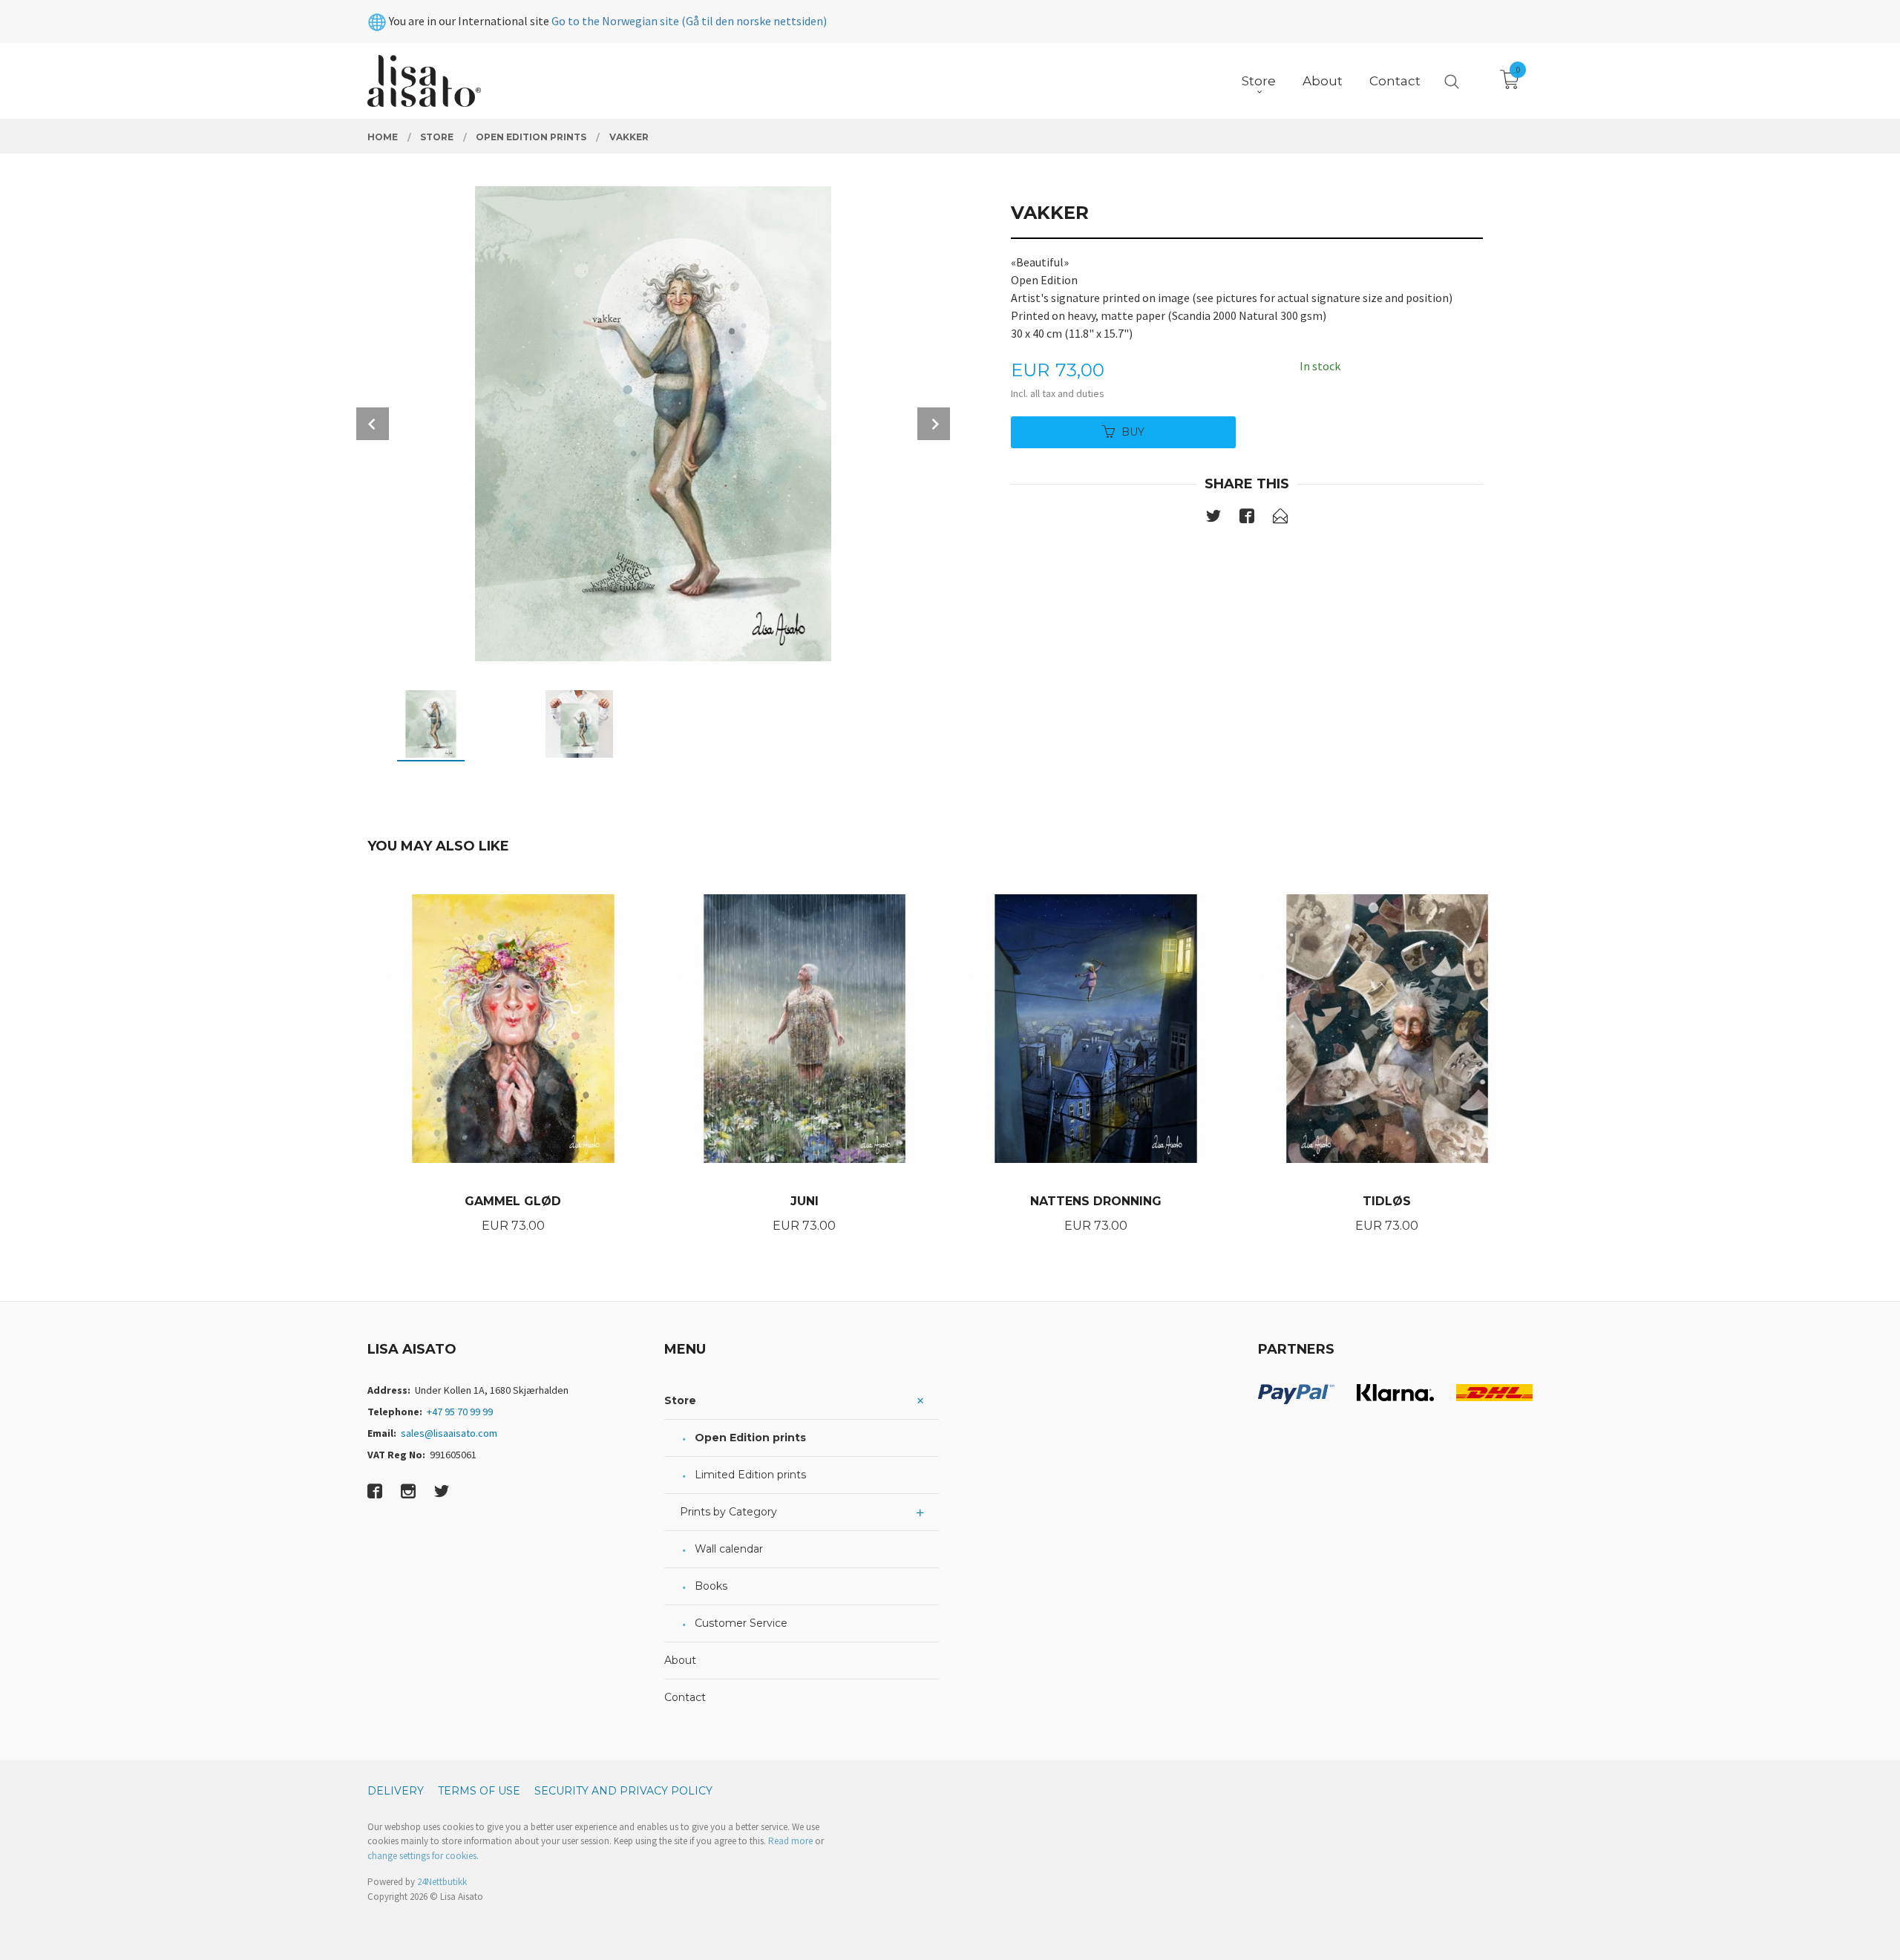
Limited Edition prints (750, 1475)
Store (680, 1400)
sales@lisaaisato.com (449, 1433)
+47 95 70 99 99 (460, 1412)
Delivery (396, 1791)
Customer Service (741, 1623)
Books (711, 1586)
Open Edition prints (750, 1438)
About (680, 1660)
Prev (373, 424)
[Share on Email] (1280, 519)
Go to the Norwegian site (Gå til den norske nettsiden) (689, 21)
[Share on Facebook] (1247, 519)
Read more (790, 1841)
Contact (685, 1697)
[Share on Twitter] (1213, 519)
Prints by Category (728, 1512)
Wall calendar (729, 1549)
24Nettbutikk (442, 1882)
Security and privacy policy (623, 1791)
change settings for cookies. (423, 1856)
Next (934, 424)
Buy (1133, 432)
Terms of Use (479, 1791)
